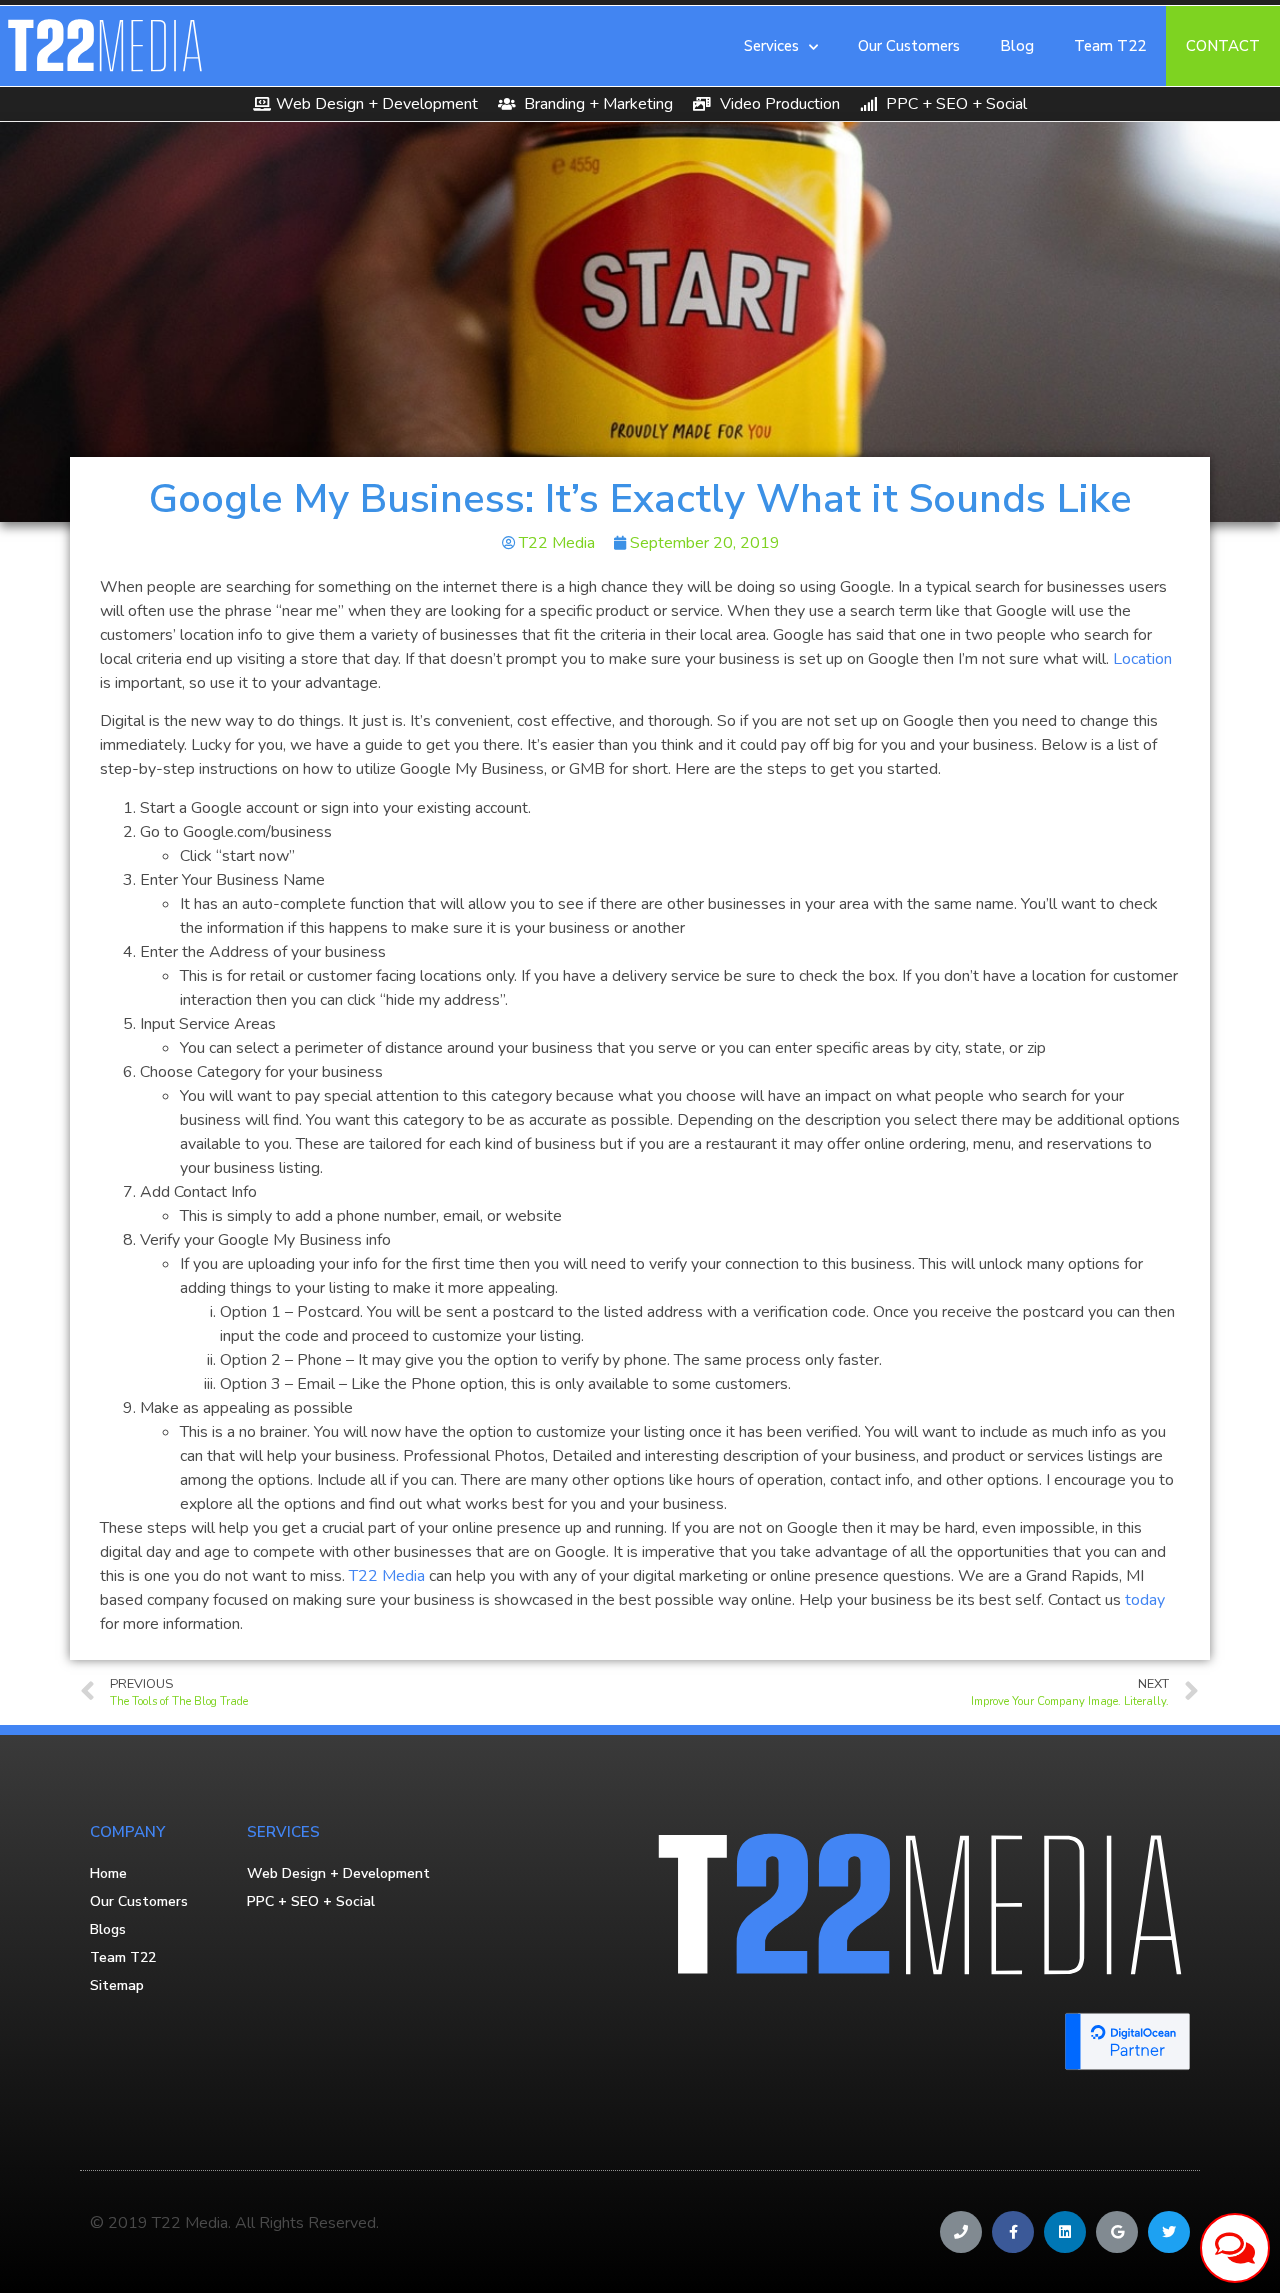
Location (1142, 659)
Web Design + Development (338, 1873)
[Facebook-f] (1013, 2232)
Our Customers (909, 46)
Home (108, 1873)
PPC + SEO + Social (311, 1901)
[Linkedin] (1065, 2232)
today (1145, 1600)
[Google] (1117, 2232)
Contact (1223, 46)
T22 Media (387, 1576)
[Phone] (961, 2232)
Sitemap (117, 1985)
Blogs (108, 1929)
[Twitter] (1169, 2232)
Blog (1017, 46)
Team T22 (1110, 46)
